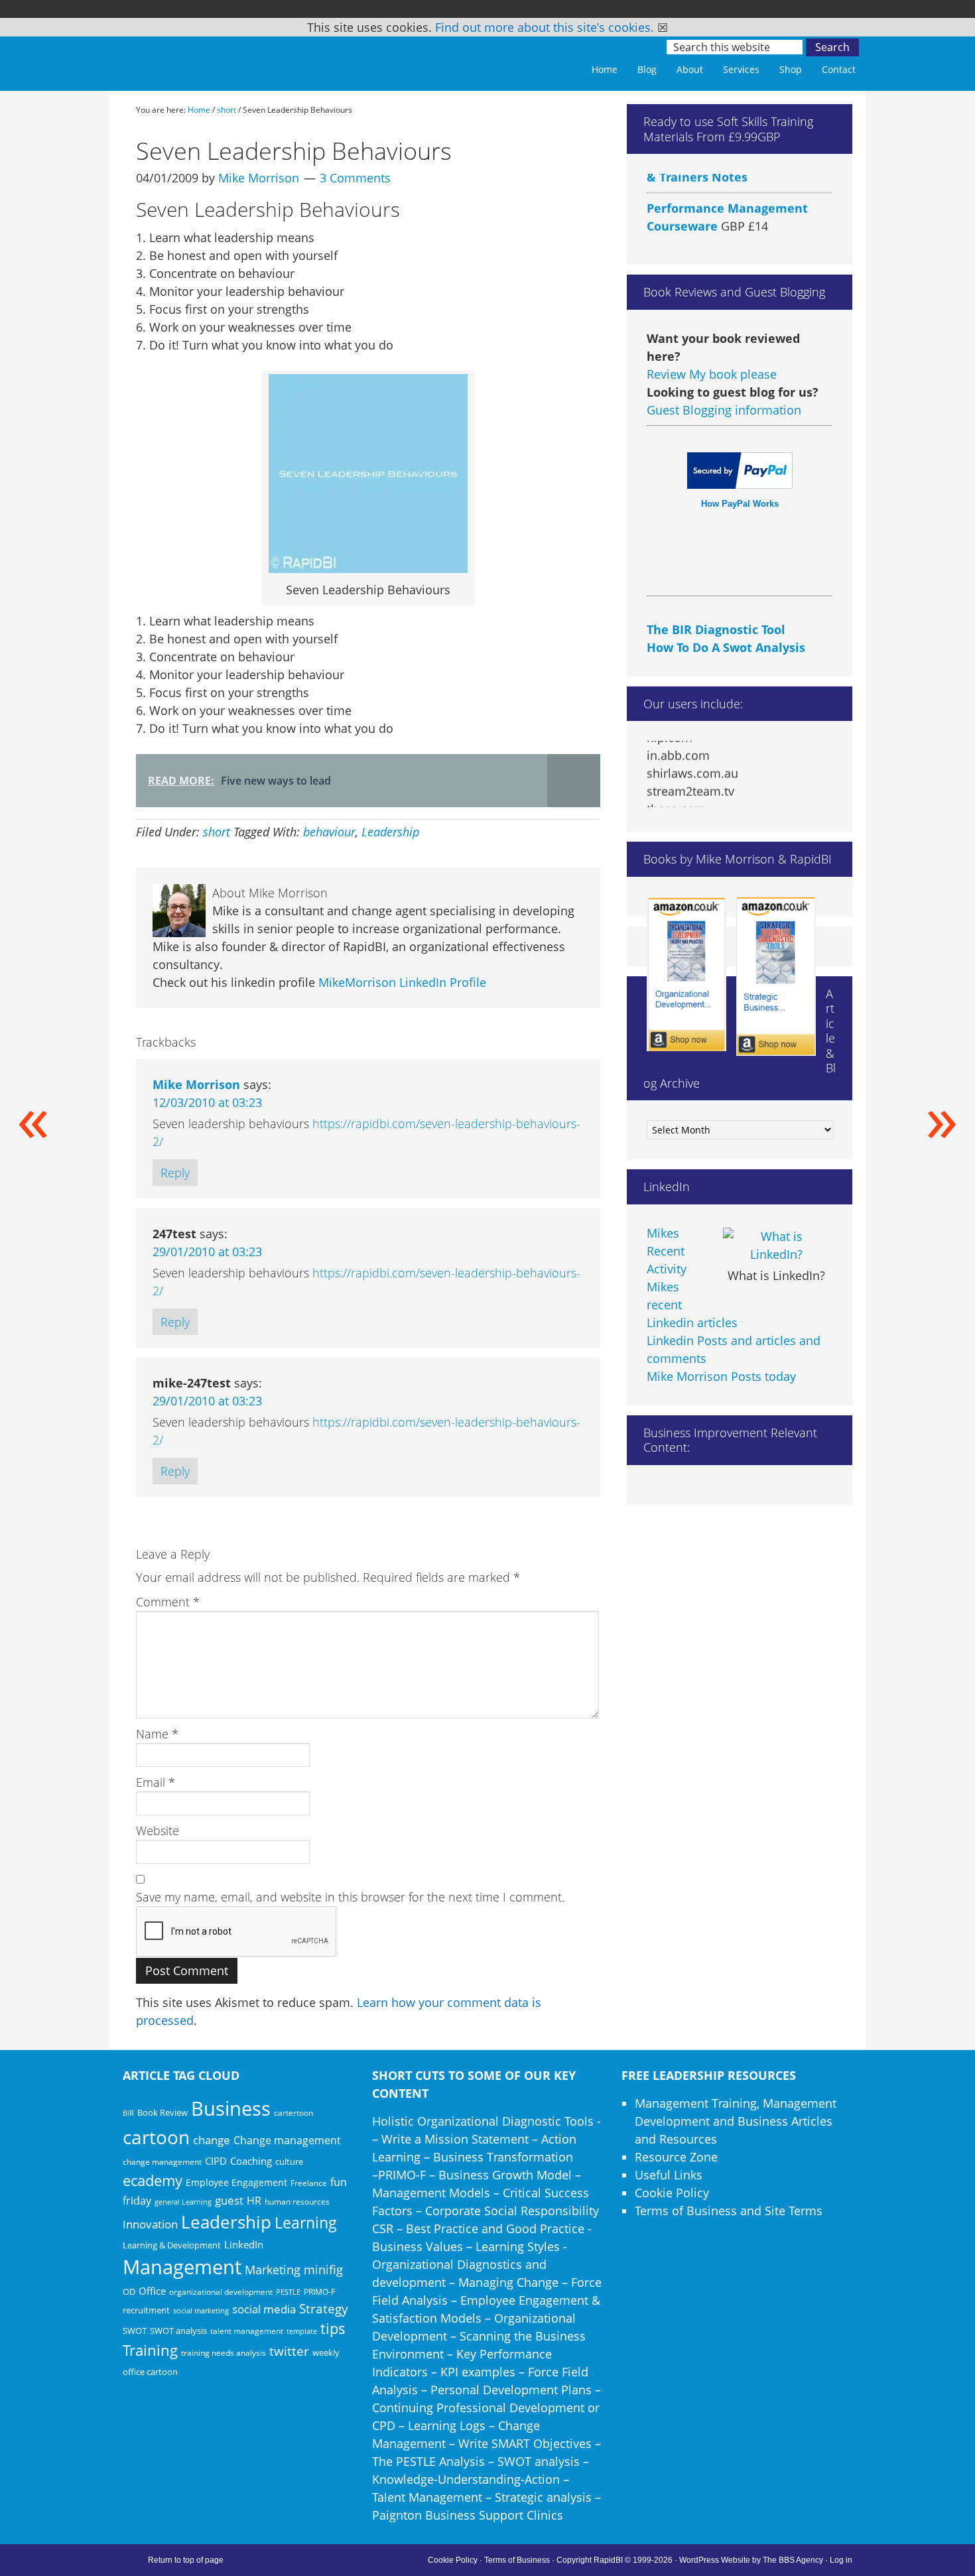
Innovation (150, 2224)
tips (333, 2328)
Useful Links (669, 2175)
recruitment (146, 2310)
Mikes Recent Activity (667, 1251)
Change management (287, 2140)
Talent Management (427, 2497)
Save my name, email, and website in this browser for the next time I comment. (350, 1897)
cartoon (156, 2137)
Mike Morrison (196, 1084)
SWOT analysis (178, 2331)
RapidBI (216, 58)
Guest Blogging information (724, 410)
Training (150, 2350)
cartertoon (293, 2113)
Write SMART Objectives (525, 2443)
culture (289, 2161)
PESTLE (288, 2292)
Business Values (418, 2246)
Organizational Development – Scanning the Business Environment (479, 2336)
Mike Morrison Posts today (721, 1376)
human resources (297, 2202)
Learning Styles (518, 2246)
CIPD (216, 2161)
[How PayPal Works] (740, 484)
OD (129, 2291)
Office (152, 2291)
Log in (841, 2560)
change (212, 2140)
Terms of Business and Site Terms (729, 2211)
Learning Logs (447, 2425)
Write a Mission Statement (455, 2139)
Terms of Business (517, 2560)
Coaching (251, 2161)
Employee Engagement (236, 2182)
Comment (168, 1602)
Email (156, 1782)
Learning (306, 2223)
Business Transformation (503, 2157)
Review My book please (712, 374)
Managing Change (508, 2282)
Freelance (309, 2183)
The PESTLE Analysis (428, 2461)
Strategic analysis (543, 2497)
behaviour (329, 832)
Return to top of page (186, 2560)
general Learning (183, 2202)
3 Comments (355, 178)
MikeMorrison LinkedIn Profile (402, 982)
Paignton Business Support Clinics (468, 2515)
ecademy (153, 2180)
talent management (247, 2331)
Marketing (273, 2270)
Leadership (390, 832)
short (217, 832)
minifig (323, 2269)
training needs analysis (224, 2352)
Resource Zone (676, 2157)
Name (157, 1734)
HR (254, 2201)
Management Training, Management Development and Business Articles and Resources (736, 2121)
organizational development (221, 2292)
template (302, 2331)
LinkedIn (244, 2244)
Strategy (324, 2309)
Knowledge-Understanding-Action (466, 2479)
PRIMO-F (319, 2291)
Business (231, 2108)
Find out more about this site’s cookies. (545, 27)
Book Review (162, 2112)
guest (229, 2200)
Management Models (431, 2193)
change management (162, 2161)
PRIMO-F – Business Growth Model (475, 2175)
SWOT (135, 2331)
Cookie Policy (672, 2193)
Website (158, 1831)
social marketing (201, 2311)
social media (264, 2309)
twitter (289, 2351)
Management (182, 2267)
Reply (175, 1173)
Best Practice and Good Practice (495, 2228)
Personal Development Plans (511, 2390)
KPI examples (478, 2372)
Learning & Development (172, 2245)
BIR (128, 2113)
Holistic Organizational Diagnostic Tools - (487, 2121)
